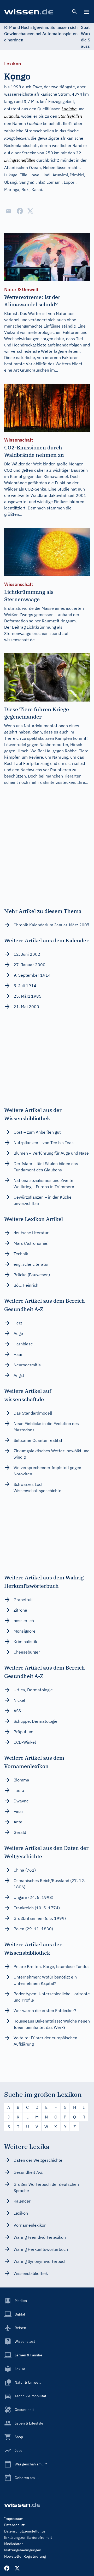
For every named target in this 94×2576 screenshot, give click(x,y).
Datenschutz (14, 2525)
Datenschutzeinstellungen (26, 2531)
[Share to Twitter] (30, 211)
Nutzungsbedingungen (23, 2550)
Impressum (14, 2519)
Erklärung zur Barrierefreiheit (28, 2537)
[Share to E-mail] (8, 211)
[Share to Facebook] (20, 211)
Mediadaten (14, 2544)
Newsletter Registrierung (25, 2556)
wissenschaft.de (19, 640)
